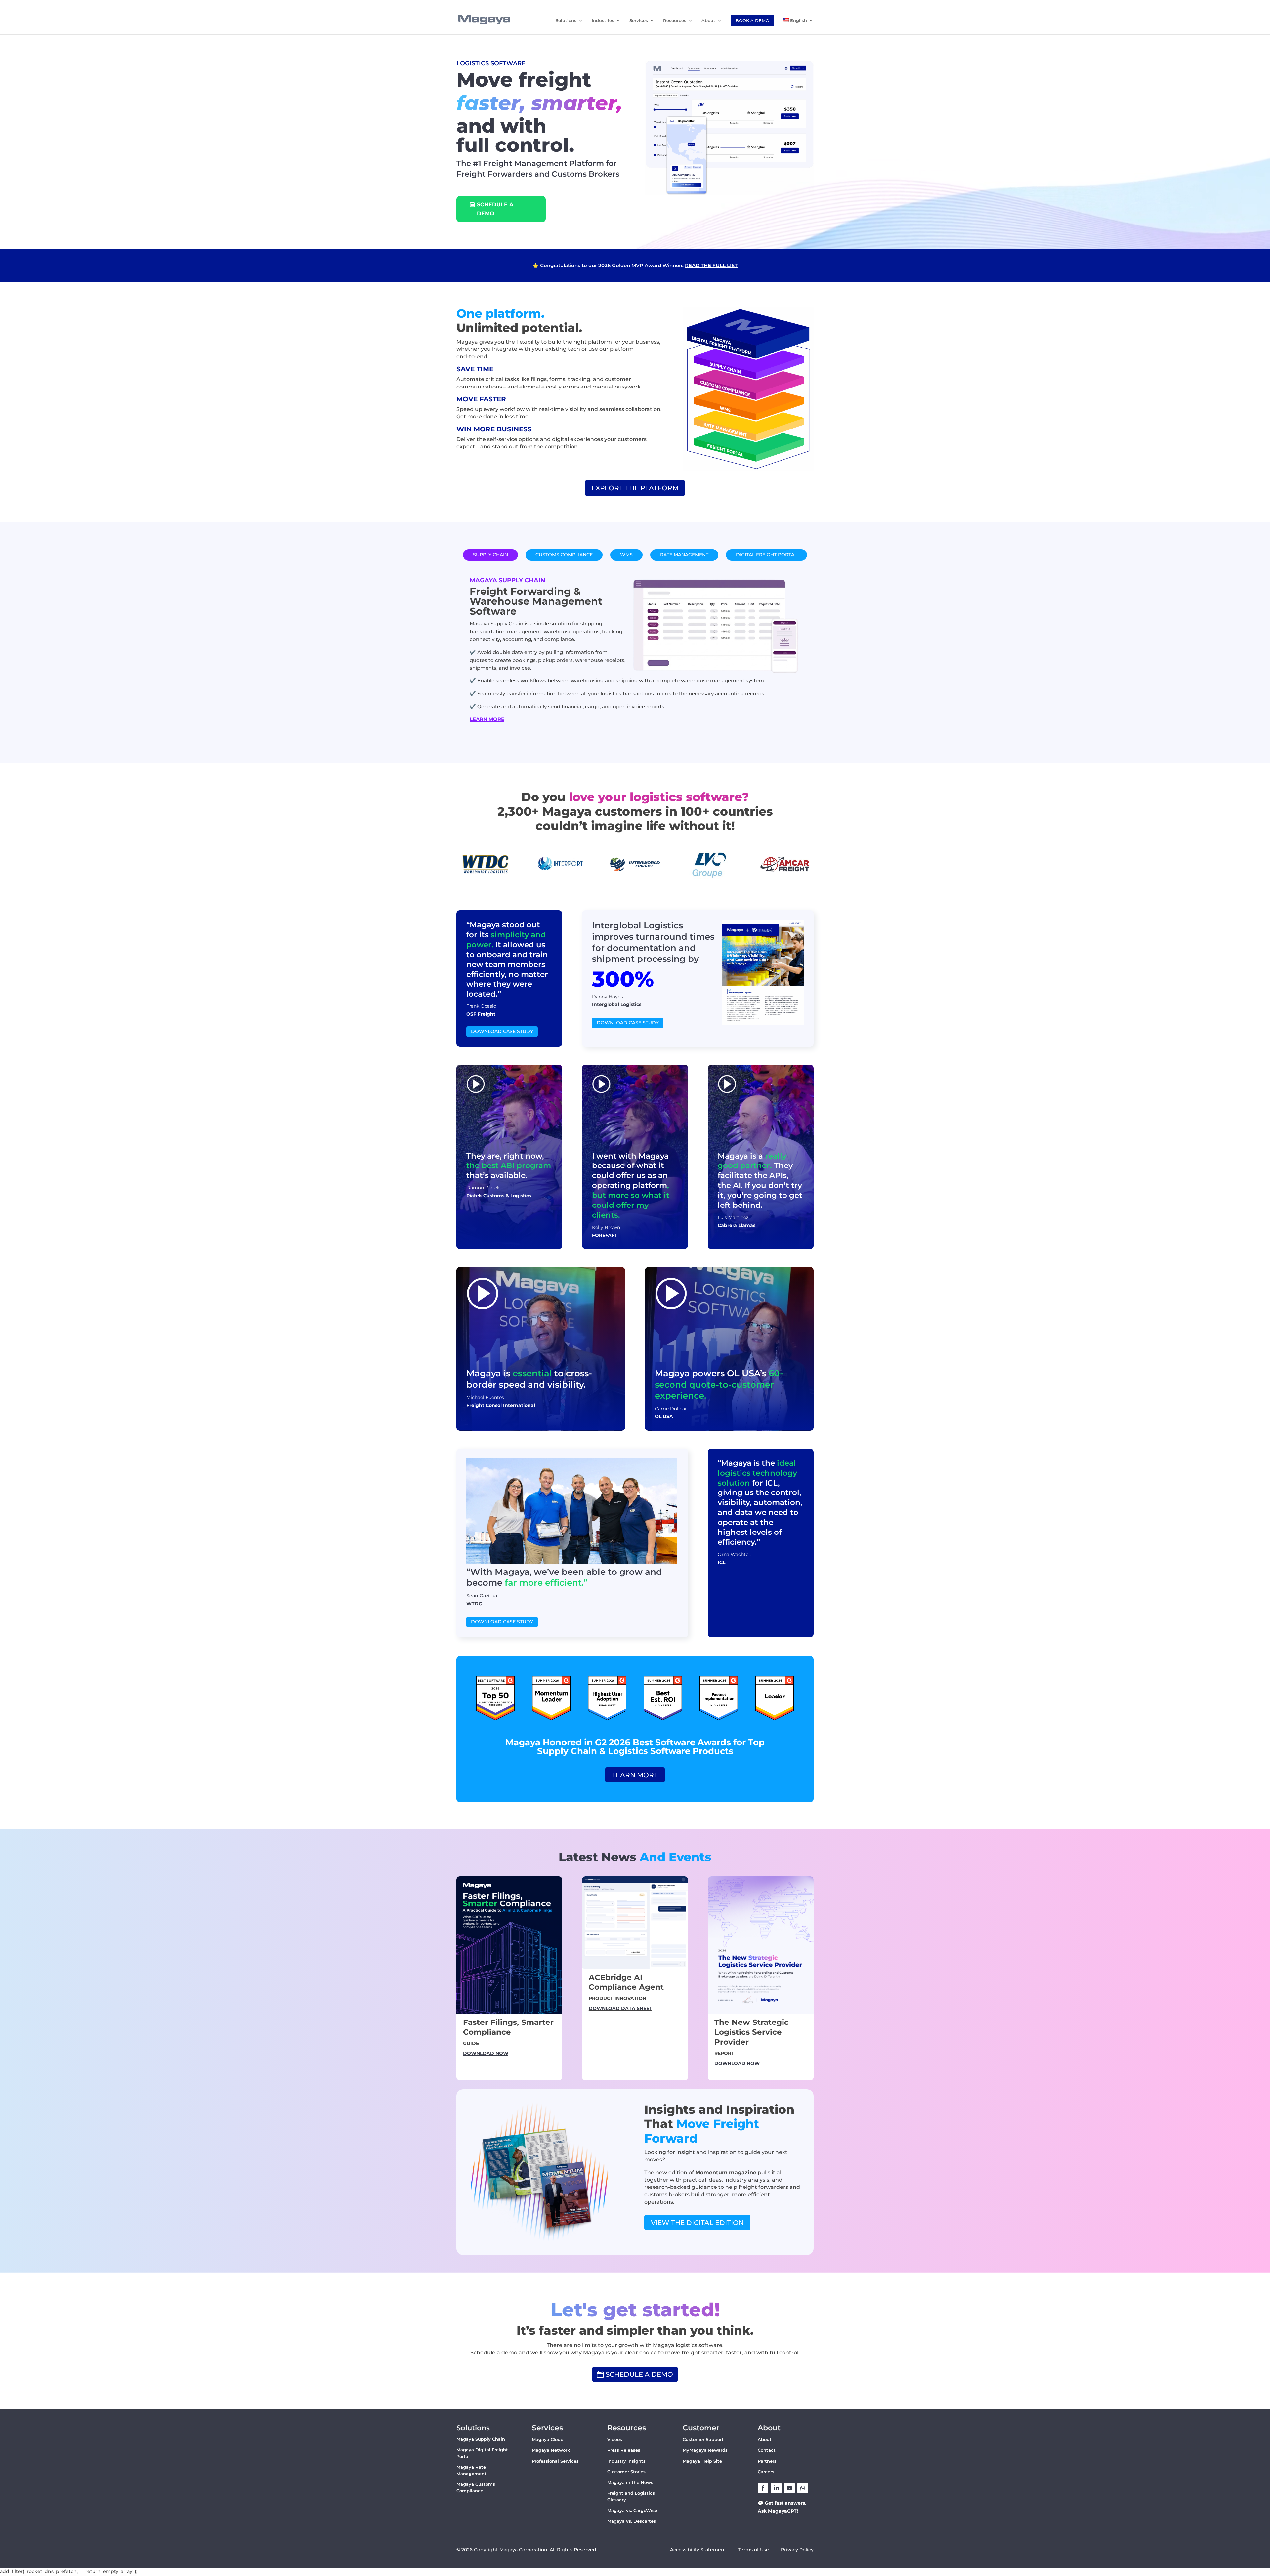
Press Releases (624, 2450)
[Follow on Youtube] (789, 2488)
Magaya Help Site (702, 2461)
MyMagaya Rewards (705, 2450)
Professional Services (555, 2461)
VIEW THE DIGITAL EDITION (697, 2223)
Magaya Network (551, 2450)
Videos (615, 2439)
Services (639, 21)
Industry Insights (626, 2461)
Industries (603, 21)
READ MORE (770, 265)
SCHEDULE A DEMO (495, 209)
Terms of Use (754, 2550)
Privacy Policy (797, 2550)
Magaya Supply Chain (481, 2439)
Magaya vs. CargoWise (632, 2510)
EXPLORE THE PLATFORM (635, 488)
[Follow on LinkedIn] (776, 2488)
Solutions (566, 21)
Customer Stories (626, 2472)
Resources (675, 21)
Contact (767, 2450)
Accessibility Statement (698, 2550)
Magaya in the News (630, 2482)
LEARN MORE (487, 719)
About (708, 21)
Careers (766, 2472)
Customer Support (703, 2439)
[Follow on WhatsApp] (803, 2488)
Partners (767, 2461)
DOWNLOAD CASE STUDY (502, 1031)
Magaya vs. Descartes (632, 2521)
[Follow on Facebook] (763, 2488)
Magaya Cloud (548, 2439)
